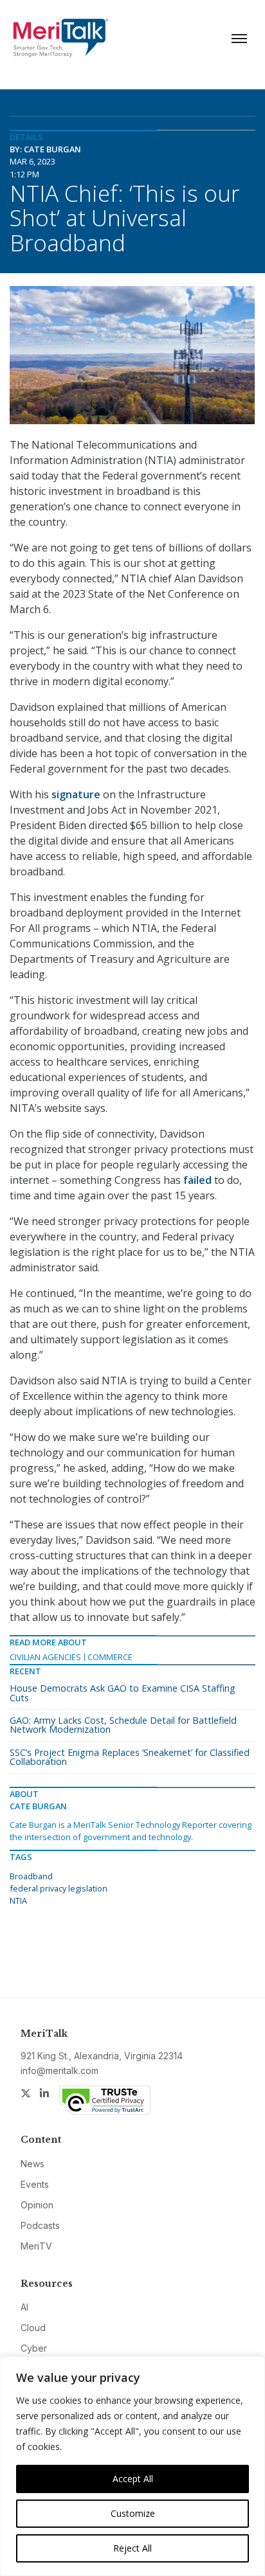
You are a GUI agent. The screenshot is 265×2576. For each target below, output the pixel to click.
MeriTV (36, 2246)
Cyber (34, 2348)
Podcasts (40, 2225)
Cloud (33, 2328)
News (32, 2164)
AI (24, 2307)
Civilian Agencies (45, 1657)
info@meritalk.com (59, 2071)
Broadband (31, 1876)
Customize (133, 2513)
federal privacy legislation (59, 1888)
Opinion (37, 2205)
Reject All (132, 2548)
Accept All (133, 2479)
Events (35, 2184)
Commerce (110, 1657)
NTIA (18, 1901)
